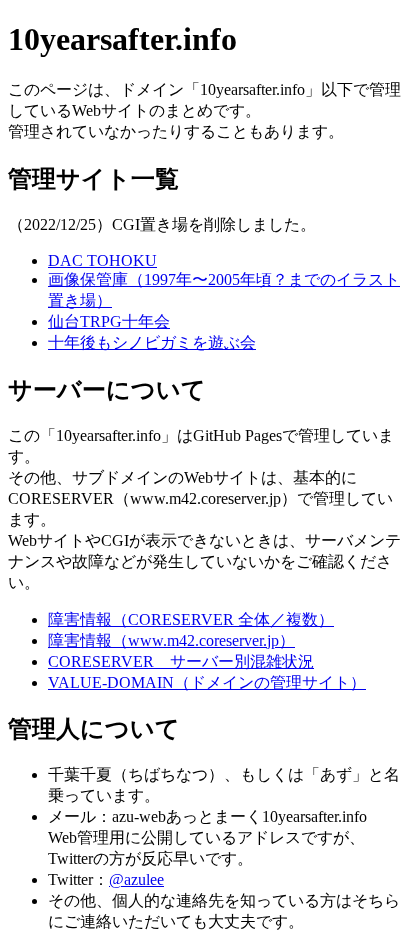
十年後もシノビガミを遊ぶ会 (152, 342)
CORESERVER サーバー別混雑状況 (181, 661)
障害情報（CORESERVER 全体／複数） (191, 619)
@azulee (136, 879)
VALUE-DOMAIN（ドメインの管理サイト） (207, 682)
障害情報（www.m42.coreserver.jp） (171, 640)
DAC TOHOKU (102, 260)
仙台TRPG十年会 (109, 321)
